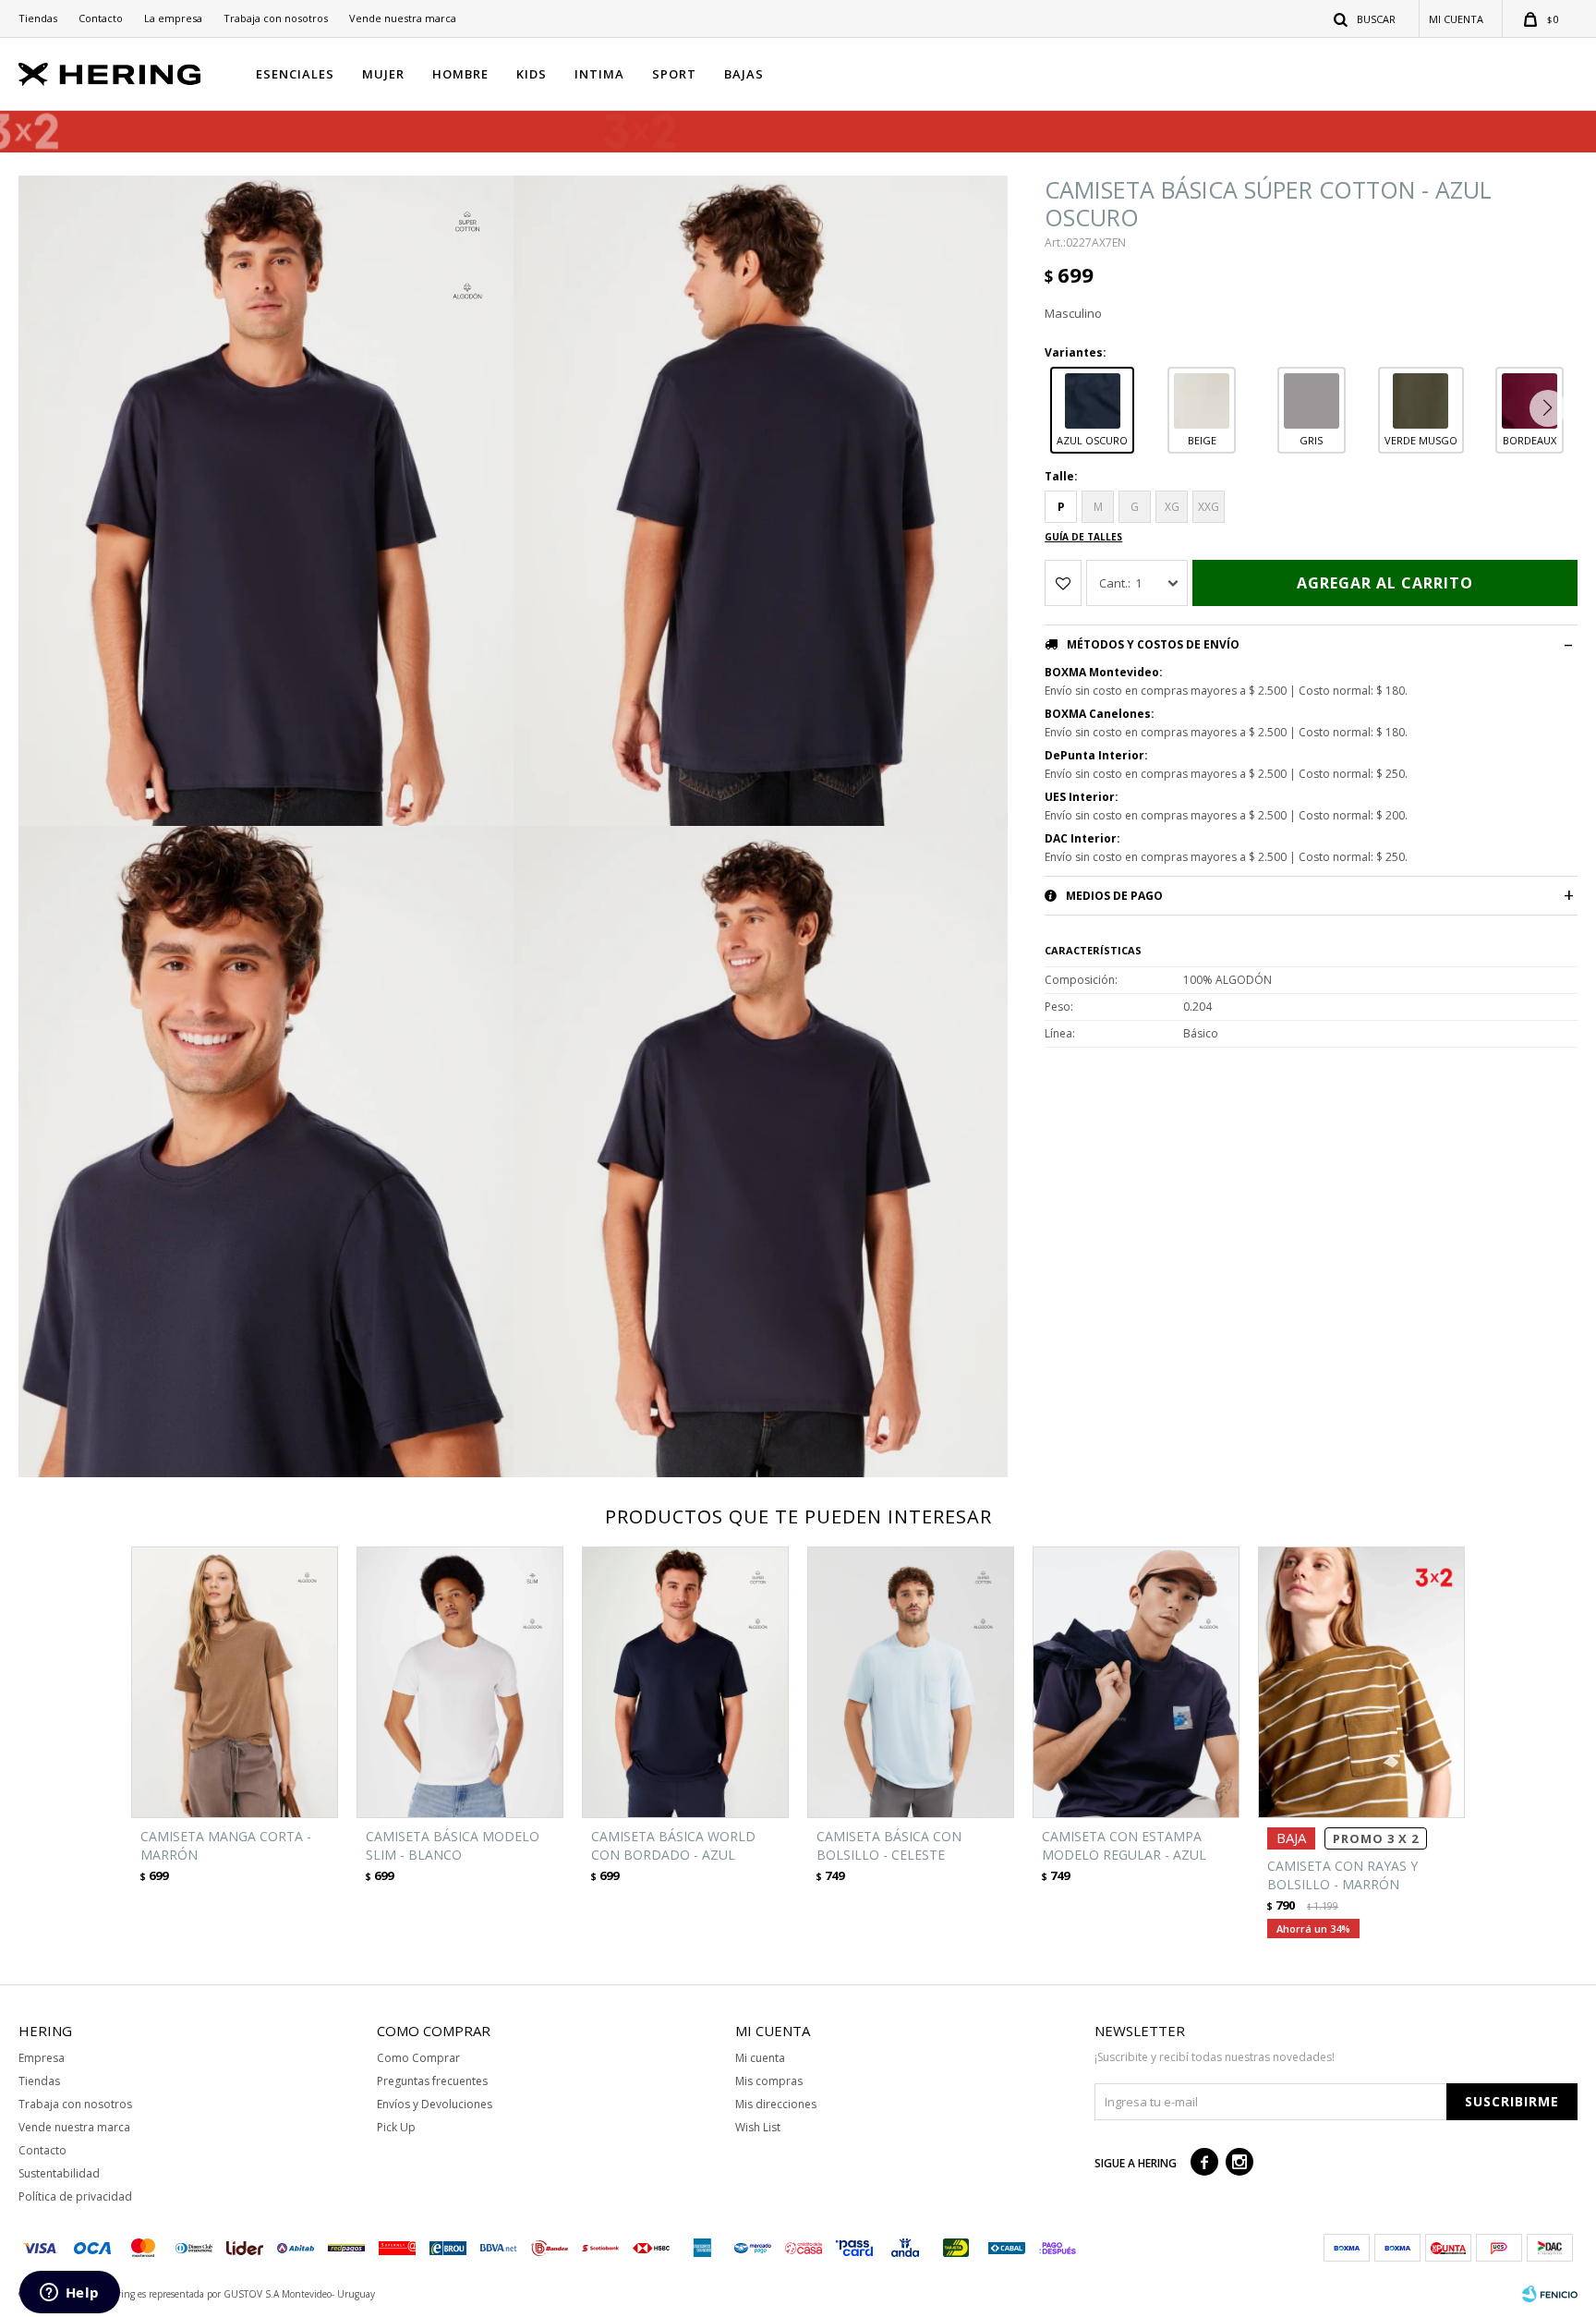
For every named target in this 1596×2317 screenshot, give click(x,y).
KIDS (532, 74)
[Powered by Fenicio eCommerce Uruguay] (1550, 2294)
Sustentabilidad (59, 2173)
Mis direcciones (776, 2104)
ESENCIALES (295, 74)
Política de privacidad (75, 2196)
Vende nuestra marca (403, 18)
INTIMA (599, 74)
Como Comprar (418, 2058)
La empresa (173, 18)
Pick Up (396, 2127)
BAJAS (744, 74)
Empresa (42, 2058)
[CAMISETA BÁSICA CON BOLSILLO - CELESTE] (911, 1683)
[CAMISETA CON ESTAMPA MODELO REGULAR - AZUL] (1136, 1683)
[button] (1366, 18)
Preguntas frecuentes (432, 2081)
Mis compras (769, 2081)
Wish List (758, 2127)
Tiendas (38, 18)
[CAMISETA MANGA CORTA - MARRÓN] (235, 1683)
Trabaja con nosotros (276, 18)
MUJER (383, 74)
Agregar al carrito (1385, 583)
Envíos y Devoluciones (435, 2104)
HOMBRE (460, 74)
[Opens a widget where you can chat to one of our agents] (69, 2294)
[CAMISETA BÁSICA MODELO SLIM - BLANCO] (460, 1683)
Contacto (101, 18)
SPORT (674, 74)
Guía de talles (1083, 537)
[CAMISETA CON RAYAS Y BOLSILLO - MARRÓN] (1361, 1683)
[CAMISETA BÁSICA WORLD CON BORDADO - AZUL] (685, 1683)
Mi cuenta (760, 2058)
